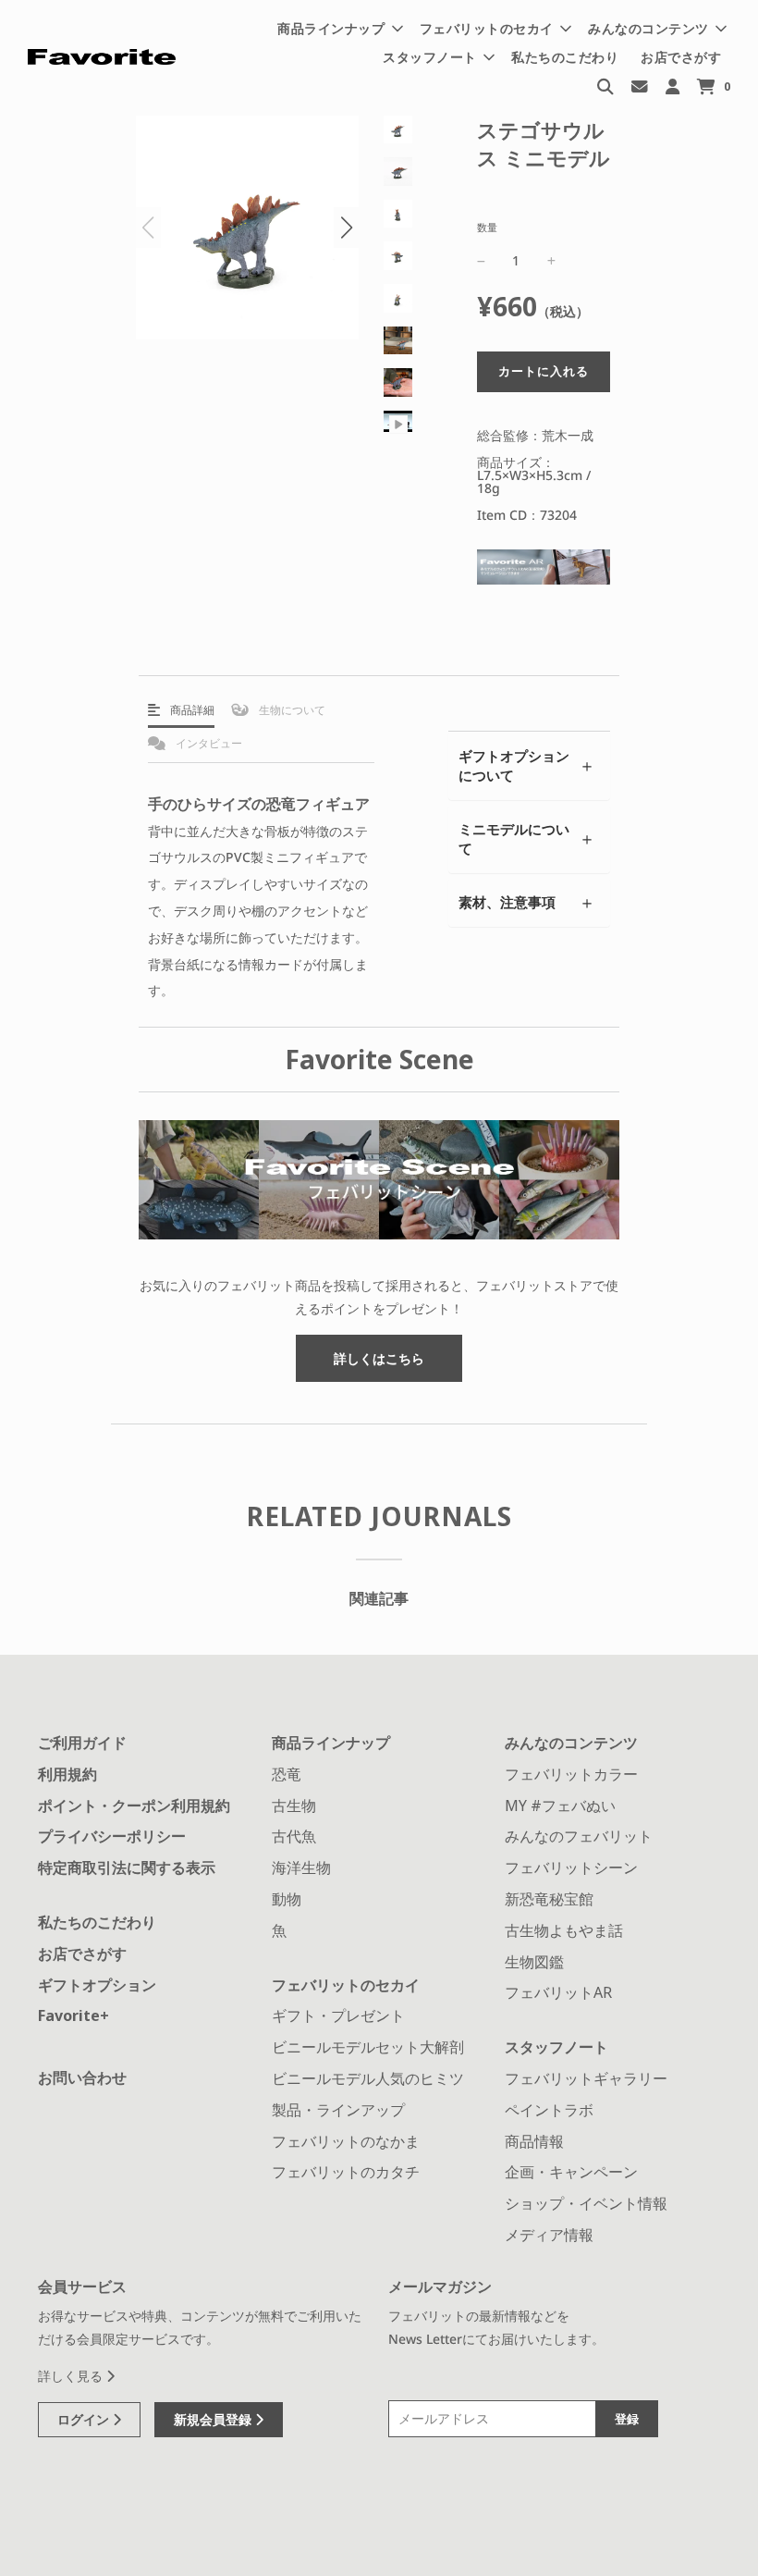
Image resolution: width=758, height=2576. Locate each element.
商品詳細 (191, 710)
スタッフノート (556, 2047)
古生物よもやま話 (564, 1930)
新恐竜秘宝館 (549, 1899)
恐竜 (287, 1774)
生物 (291, 710)
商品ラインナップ (331, 1743)
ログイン (85, 2419)
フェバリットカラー (571, 1774)
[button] (346, 228)
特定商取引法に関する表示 (127, 1867)
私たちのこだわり (565, 57)
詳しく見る (72, 2376)
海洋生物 (301, 1867)
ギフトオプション (97, 1985)
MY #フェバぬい (560, 1806)
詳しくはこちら (379, 1358)
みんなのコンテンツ (571, 1743)
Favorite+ (73, 2015)
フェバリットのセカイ (346, 1985)
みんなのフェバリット (579, 1836)
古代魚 (294, 1836)
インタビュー (208, 743)
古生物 (294, 1806)
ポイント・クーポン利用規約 (134, 1806)
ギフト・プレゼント (338, 2015)
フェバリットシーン (571, 1867)
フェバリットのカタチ (346, 2172)
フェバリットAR (558, 1992)
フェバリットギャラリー (586, 2078)
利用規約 (67, 1774)
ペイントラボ (549, 2110)
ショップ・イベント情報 (586, 2203)
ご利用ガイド (82, 1743)
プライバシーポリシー (112, 1836)
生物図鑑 (534, 1962)
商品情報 (534, 2141)
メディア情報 (549, 2235)
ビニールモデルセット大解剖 (368, 2047)
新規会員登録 (214, 2419)
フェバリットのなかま (346, 2141)
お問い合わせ (82, 2077)
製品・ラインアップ (338, 2110)
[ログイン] (672, 86)
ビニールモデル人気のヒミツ (368, 2078)
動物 (287, 1899)
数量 (487, 227)
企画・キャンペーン (571, 2172)
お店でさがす (681, 57)
